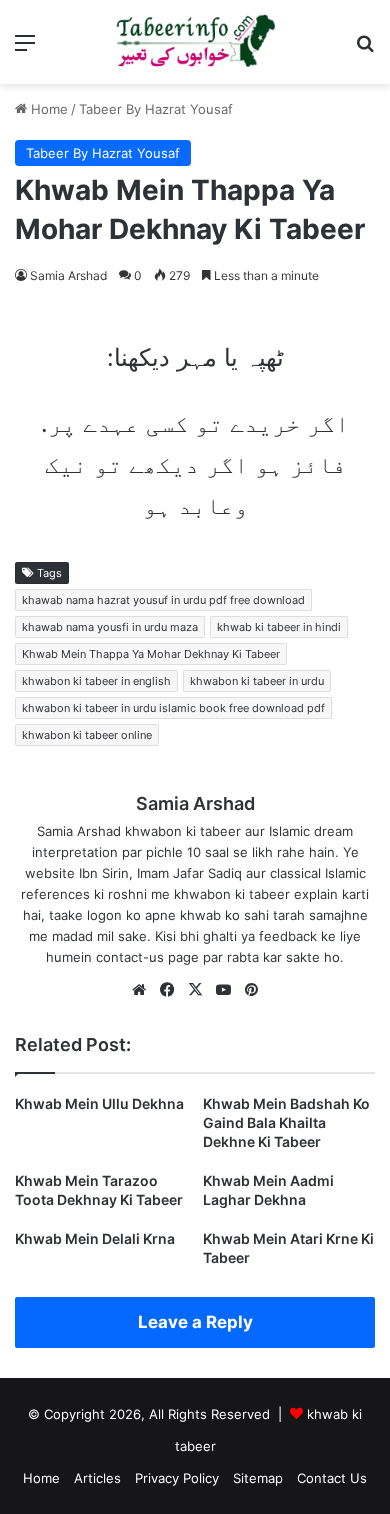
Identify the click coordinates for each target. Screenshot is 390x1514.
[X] (195, 990)
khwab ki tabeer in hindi (279, 627)
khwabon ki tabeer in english (96, 681)
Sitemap (258, 1478)
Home (47, 109)
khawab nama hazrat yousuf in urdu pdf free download (163, 600)
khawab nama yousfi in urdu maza (110, 627)
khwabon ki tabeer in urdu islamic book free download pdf (173, 708)
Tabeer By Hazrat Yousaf (156, 109)
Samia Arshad (68, 275)
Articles (97, 1478)
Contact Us (332, 1478)
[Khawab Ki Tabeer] (195, 42)
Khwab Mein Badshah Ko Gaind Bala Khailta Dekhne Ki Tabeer (286, 1122)
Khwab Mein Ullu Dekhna (99, 1103)
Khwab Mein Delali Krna (95, 1238)
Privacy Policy (177, 1478)
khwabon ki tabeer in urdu (257, 681)
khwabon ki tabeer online (87, 735)
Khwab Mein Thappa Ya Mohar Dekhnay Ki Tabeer (151, 654)
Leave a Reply (195, 1322)
